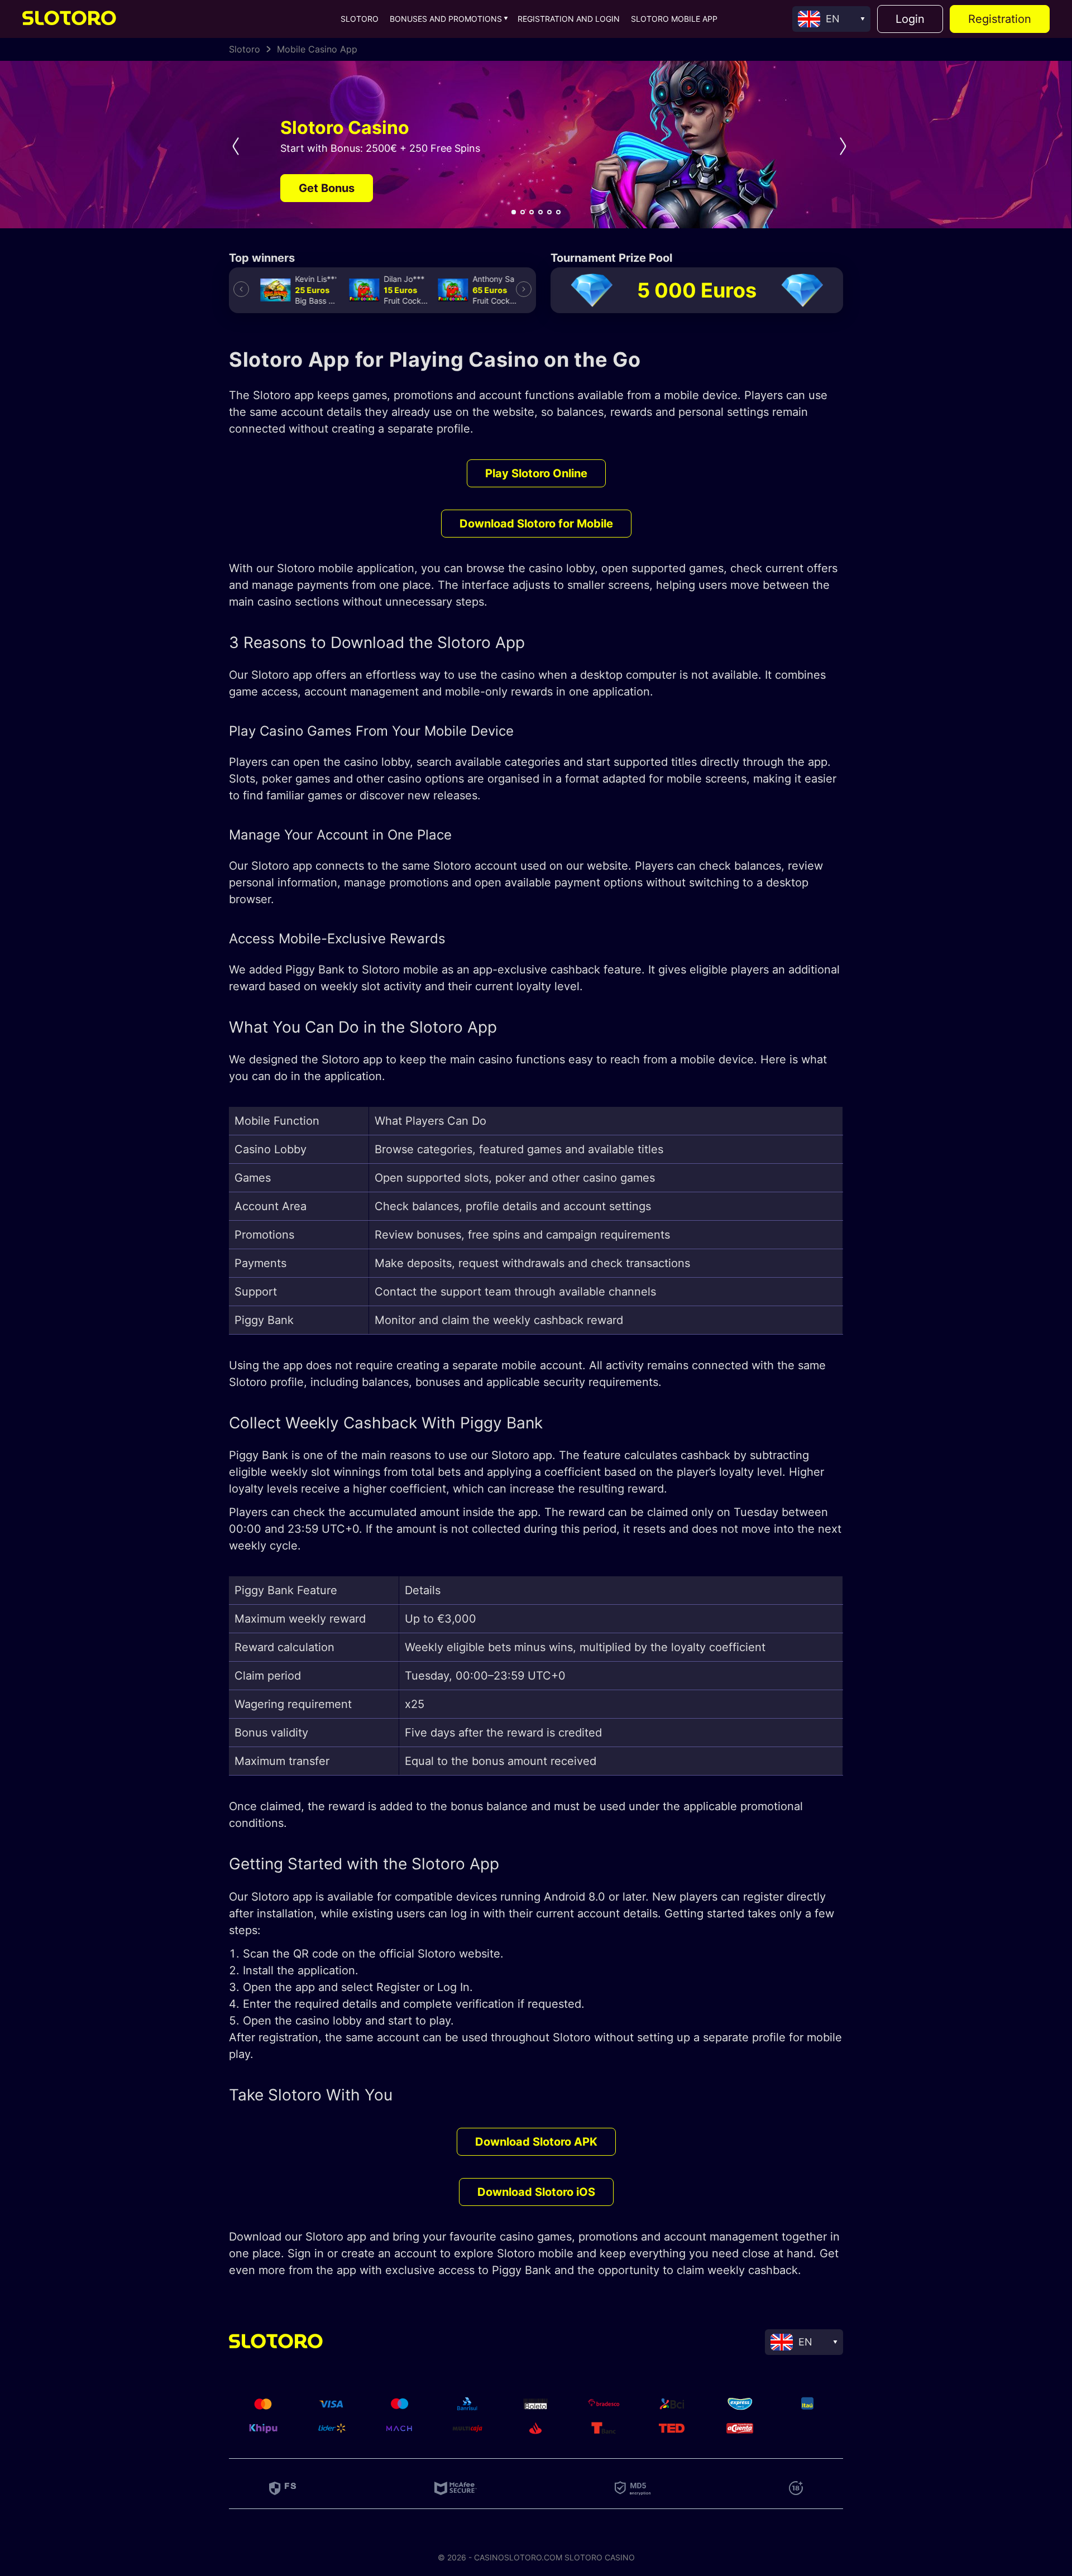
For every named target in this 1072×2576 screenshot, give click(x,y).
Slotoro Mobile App (674, 19)
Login (910, 19)
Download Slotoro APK (536, 2142)
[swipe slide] (232, 146)
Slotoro (360, 19)
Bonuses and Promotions (446, 19)
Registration (1000, 19)
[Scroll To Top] (988, 2310)
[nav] (514, 212)
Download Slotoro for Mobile (536, 524)
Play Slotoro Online (536, 473)
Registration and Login (569, 19)
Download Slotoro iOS (536, 2192)
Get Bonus (327, 188)
